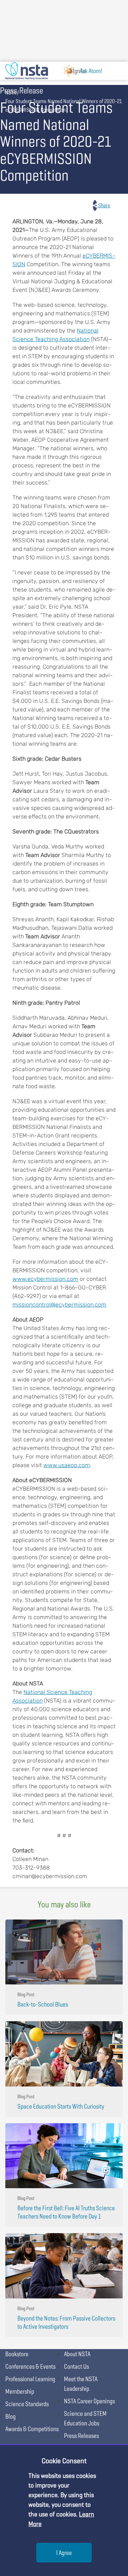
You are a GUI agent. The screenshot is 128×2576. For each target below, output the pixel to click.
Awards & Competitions (32, 2429)
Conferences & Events (30, 2366)
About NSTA (77, 2354)
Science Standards (27, 2404)
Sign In (78, 71)
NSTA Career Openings (89, 2401)
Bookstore (17, 2354)
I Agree (64, 2553)
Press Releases (81, 2436)
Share (104, 205)
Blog (10, 2416)
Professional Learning (30, 2379)
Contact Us (76, 2366)
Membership (20, 2391)
